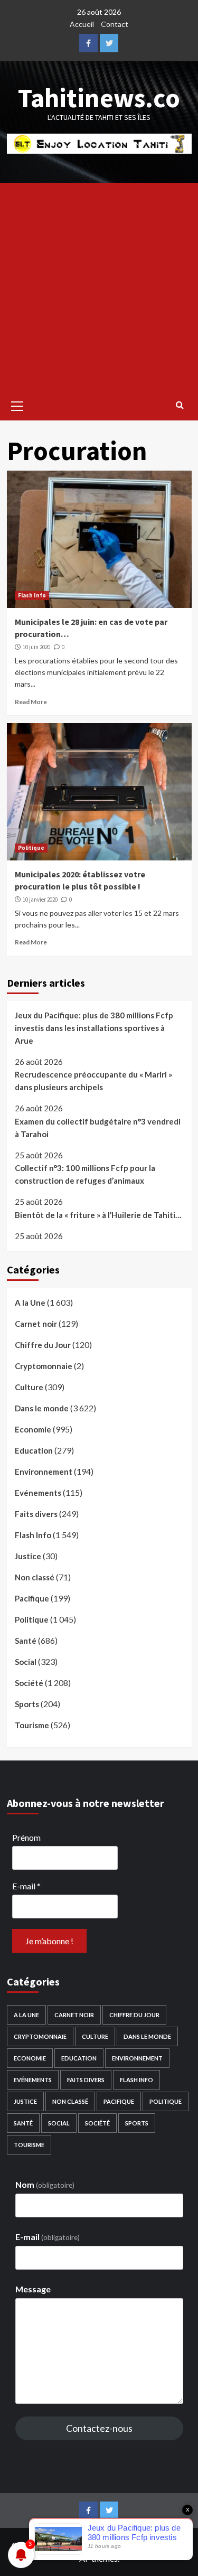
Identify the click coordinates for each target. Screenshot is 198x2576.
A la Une (30, 1303)
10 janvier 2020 (40, 900)
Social (26, 1662)
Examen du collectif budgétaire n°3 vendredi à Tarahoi (98, 1128)
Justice (28, 1556)
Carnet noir (36, 1324)
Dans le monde (42, 1408)
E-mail (26, 1886)
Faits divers (36, 1514)
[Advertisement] (99, 287)
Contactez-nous (99, 2428)
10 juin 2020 (36, 647)
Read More (31, 702)
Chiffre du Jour (43, 1345)
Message (33, 2289)
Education (34, 1450)
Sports (27, 1704)
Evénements (38, 1493)
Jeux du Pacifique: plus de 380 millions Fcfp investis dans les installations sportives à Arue (94, 1028)
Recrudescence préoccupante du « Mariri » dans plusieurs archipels (93, 1081)
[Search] (180, 405)
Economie (33, 1429)
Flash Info (32, 595)
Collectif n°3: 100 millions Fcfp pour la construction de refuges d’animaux (85, 1174)
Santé (26, 1641)
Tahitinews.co (99, 98)
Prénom (26, 1837)
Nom (45, 2184)
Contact (115, 24)
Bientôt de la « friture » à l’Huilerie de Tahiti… (98, 1215)
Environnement (44, 1472)
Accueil (82, 24)
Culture (29, 1387)
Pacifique (32, 1598)
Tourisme (32, 1725)
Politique (31, 848)
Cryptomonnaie (44, 1366)
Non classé (35, 1577)
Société (29, 1683)
